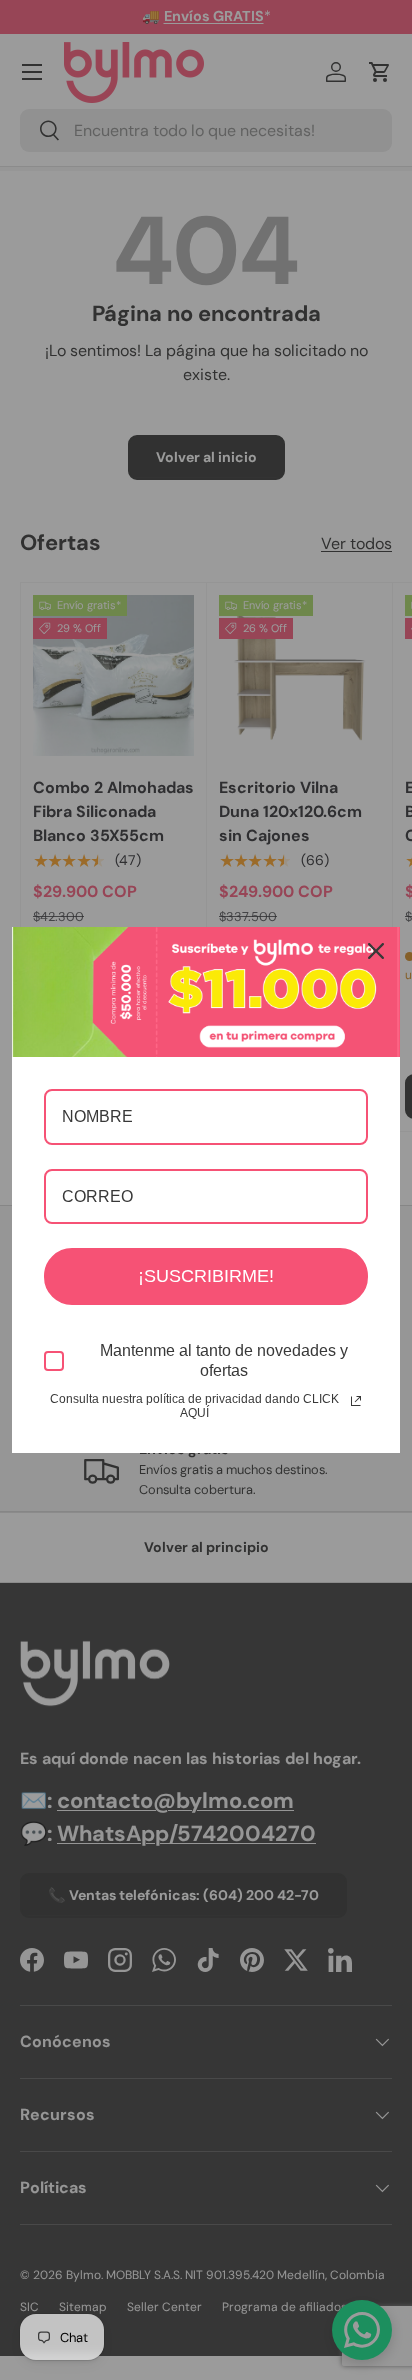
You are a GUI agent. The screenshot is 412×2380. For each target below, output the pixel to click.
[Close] (376, 951)
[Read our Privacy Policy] (356, 1401)
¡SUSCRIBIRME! (206, 1276)
